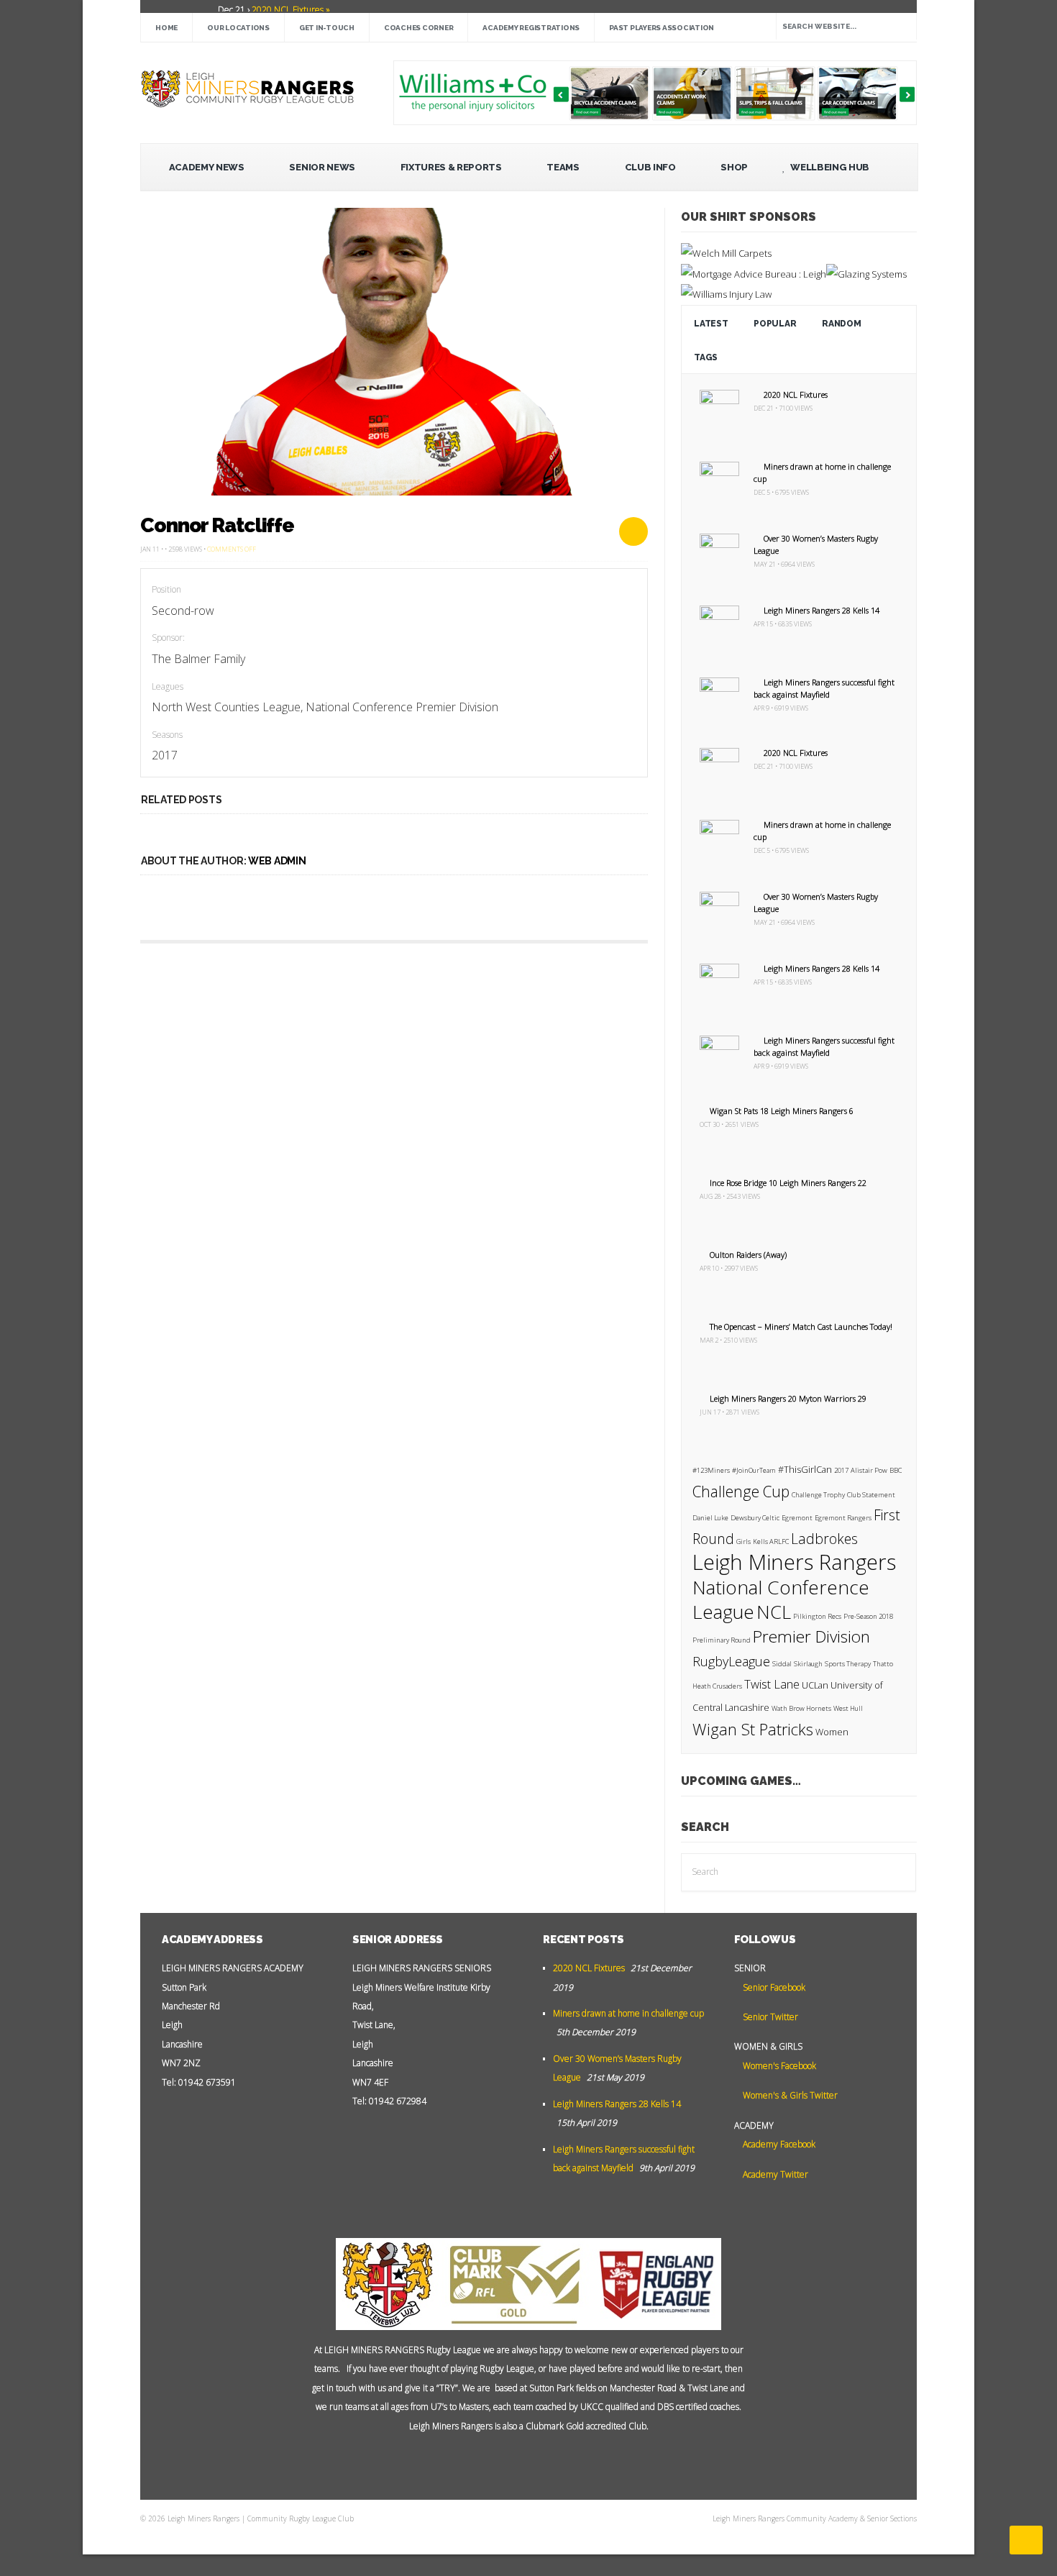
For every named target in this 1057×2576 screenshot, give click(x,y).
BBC (896, 1470)
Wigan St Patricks (753, 1729)
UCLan (815, 1685)
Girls (743, 1542)
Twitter (518, 2462)
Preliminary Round (722, 1640)
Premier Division (811, 1636)
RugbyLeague (731, 1661)
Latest (711, 324)
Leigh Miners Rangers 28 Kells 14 (822, 610)
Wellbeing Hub (829, 167)
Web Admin (277, 861)
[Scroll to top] (1026, 2540)
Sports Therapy (848, 1664)
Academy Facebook (778, 2144)
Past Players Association (662, 28)
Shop (734, 167)
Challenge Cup (741, 1492)
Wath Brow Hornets (801, 1708)
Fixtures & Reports (451, 167)
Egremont (797, 1518)
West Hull (848, 1708)
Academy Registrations (531, 28)
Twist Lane (772, 1684)
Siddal (782, 1664)
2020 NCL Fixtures (796, 394)
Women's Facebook (778, 2066)
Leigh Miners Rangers (794, 1562)
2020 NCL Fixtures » (290, 10)
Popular (775, 324)
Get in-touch (327, 28)
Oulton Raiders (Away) (748, 1255)
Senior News (322, 167)
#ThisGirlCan (805, 1470)
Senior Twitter (769, 2017)
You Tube (497, 2462)
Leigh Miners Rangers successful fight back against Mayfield (824, 688)
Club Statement (871, 1495)
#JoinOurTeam (754, 1470)
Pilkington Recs (817, 1616)
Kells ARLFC (771, 1542)
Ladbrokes (824, 1539)
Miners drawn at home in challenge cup (628, 2013)
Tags (706, 357)
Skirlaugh (808, 1664)
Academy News (207, 167)
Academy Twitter (774, 2174)
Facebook (540, 2462)
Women (832, 1732)
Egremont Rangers (843, 1518)
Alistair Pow (869, 1470)
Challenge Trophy (818, 1495)
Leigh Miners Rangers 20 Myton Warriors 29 (788, 1398)
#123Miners (711, 1470)
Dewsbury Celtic (755, 1518)
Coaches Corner (419, 28)
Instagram (562, 2462)
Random (841, 324)
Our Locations (238, 28)
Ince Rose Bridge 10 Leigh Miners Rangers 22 (788, 1183)
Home (166, 28)
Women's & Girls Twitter (789, 2095)
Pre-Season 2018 (868, 1616)
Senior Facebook (773, 1987)
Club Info (650, 167)
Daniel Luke (710, 1518)
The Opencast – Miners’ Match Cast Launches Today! (801, 1326)
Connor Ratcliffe (217, 525)
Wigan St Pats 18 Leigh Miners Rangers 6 (782, 1111)
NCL (774, 1612)
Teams (563, 167)
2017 (841, 1470)
